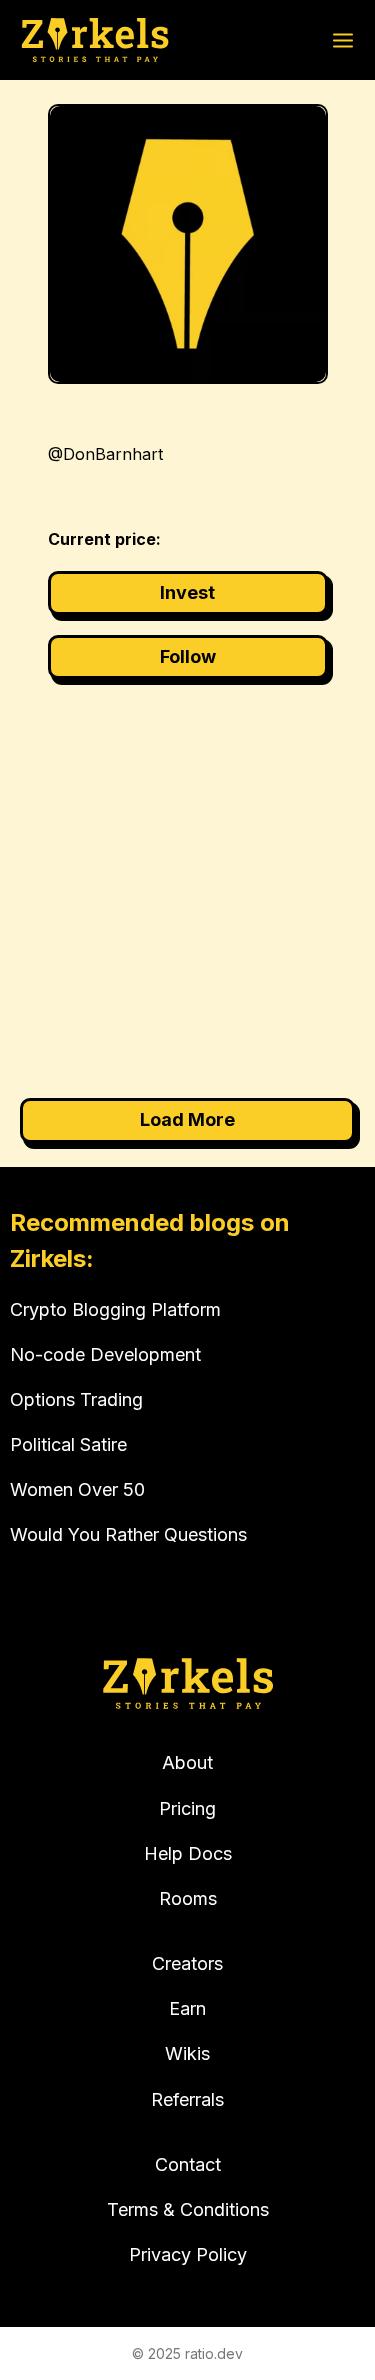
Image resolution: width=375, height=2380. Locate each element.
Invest (187, 592)
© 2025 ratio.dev (187, 2353)
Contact (188, 2164)
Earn (187, 2008)
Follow (188, 656)
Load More (187, 1119)
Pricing (187, 1808)
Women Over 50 (77, 1489)
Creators (187, 1963)
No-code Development (105, 1354)
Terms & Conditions (188, 2209)
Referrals (187, 2099)
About (187, 1762)
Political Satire (68, 1444)
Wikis (187, 2053)
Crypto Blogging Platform (115, 1309)
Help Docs (188, 1853)
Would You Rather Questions (128, 1534)
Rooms (188, 1898)
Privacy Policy (188, 2254)
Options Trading (76, 1399)
